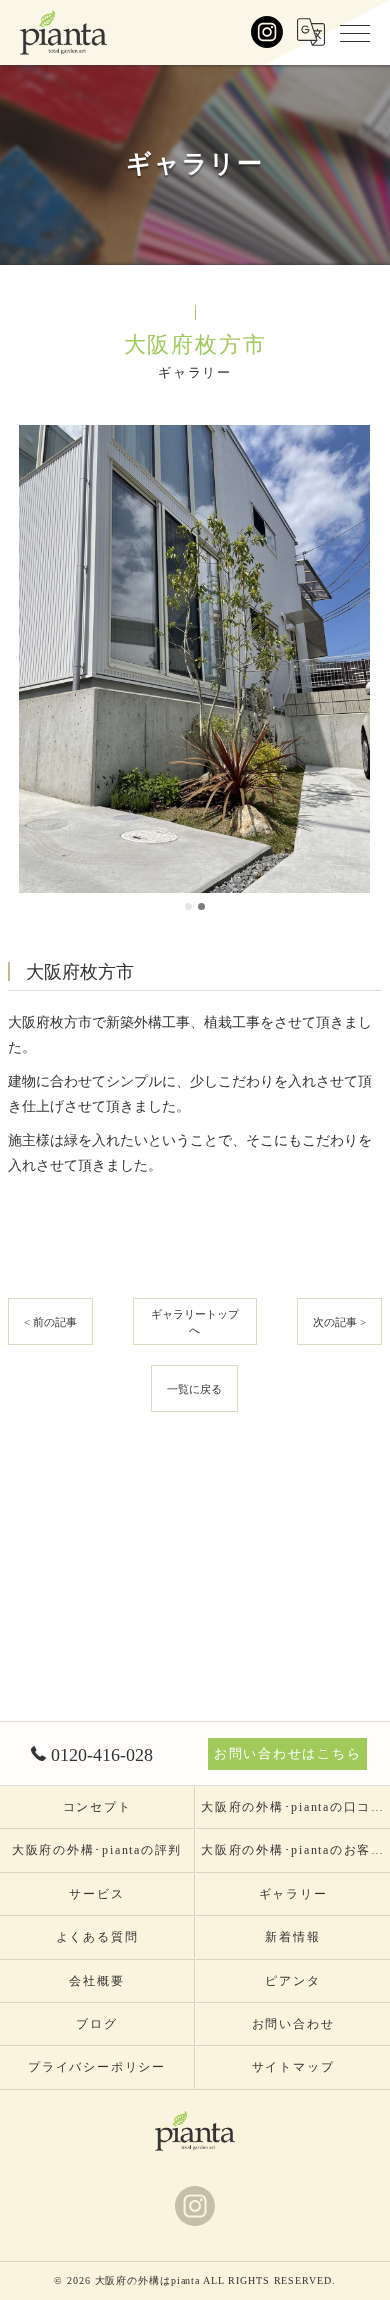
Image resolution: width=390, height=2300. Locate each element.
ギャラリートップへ (195, 1322)
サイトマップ (293, 2067)
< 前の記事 (50, 1322)
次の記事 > (339, 1322)
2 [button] (201, 906)
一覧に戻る (194, 1389)
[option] (195, 659)
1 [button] (188, 906)
